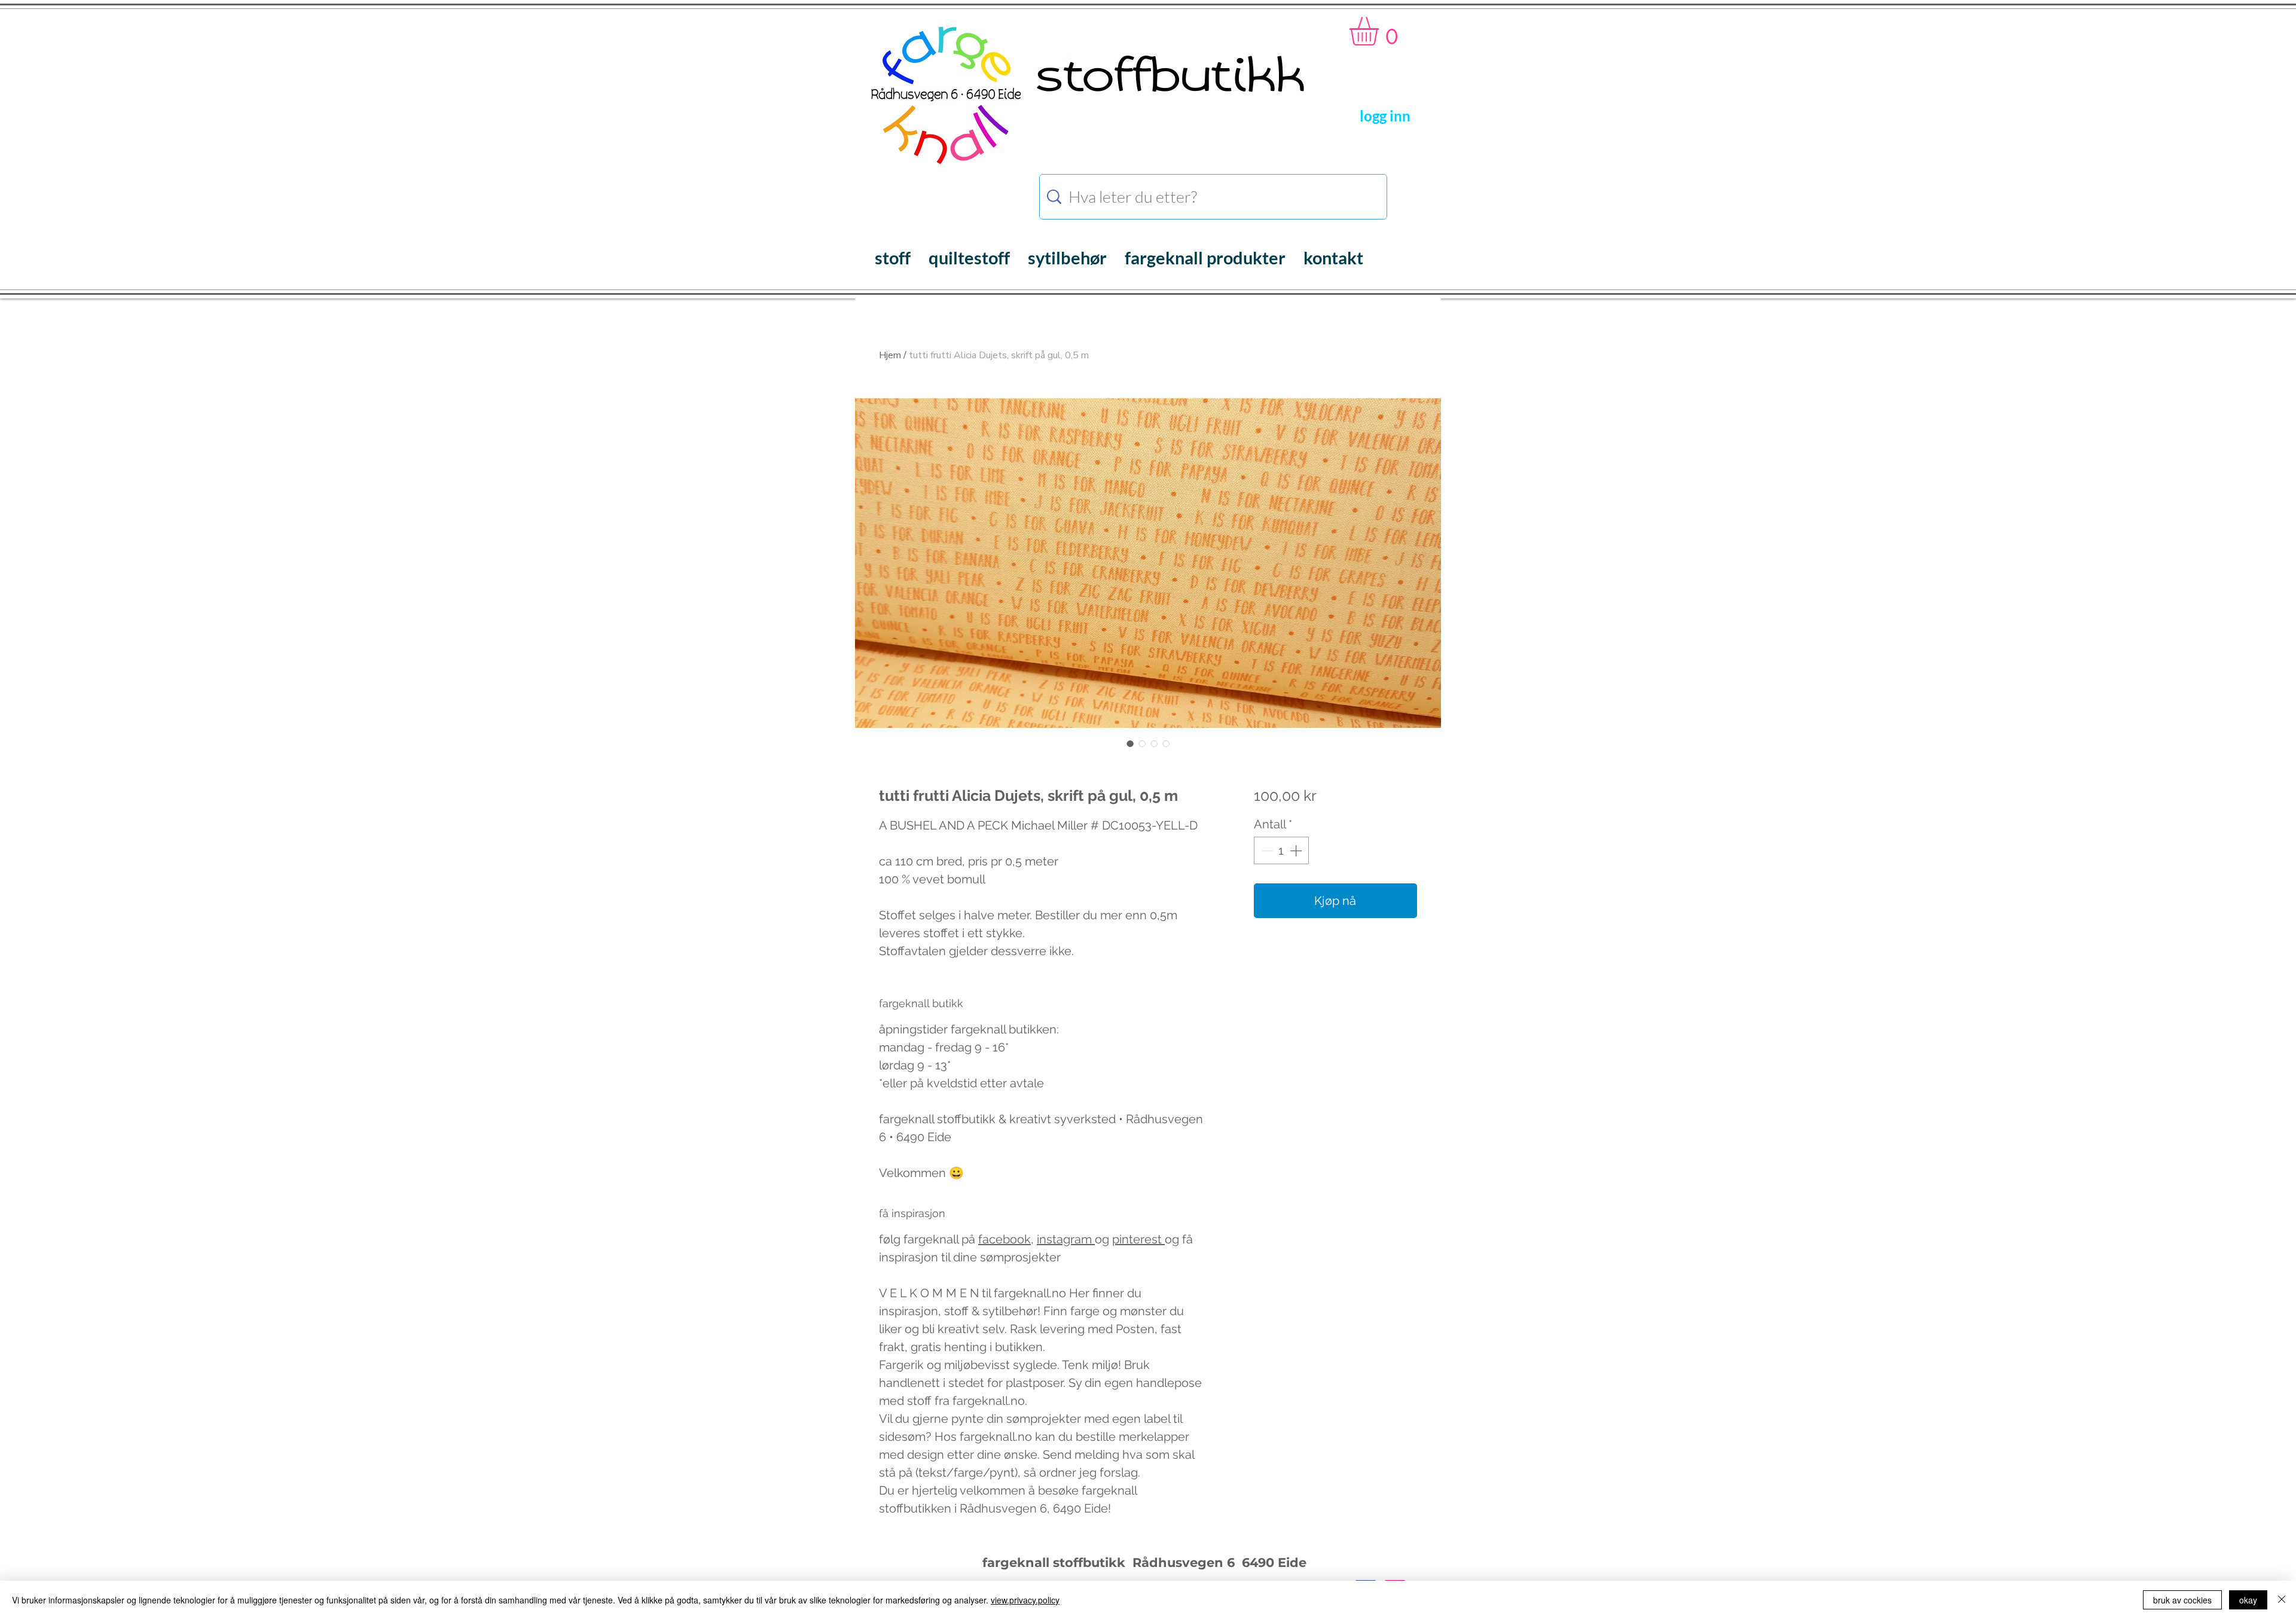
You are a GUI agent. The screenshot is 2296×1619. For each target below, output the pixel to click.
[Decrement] (1266, 850)
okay (2248, 1600)
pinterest (1138, 1239)
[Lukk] (2282, 1600)
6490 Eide (1272, 1562)
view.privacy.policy (1025, 1600)
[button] (1381, 31)
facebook (1004, 1239)
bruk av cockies (2182, 1600)
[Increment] (1297, 850)
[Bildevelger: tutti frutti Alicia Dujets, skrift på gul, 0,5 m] (1130, 743)
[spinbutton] (1281, 850)
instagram (1066, 1239)
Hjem (890, 355)
